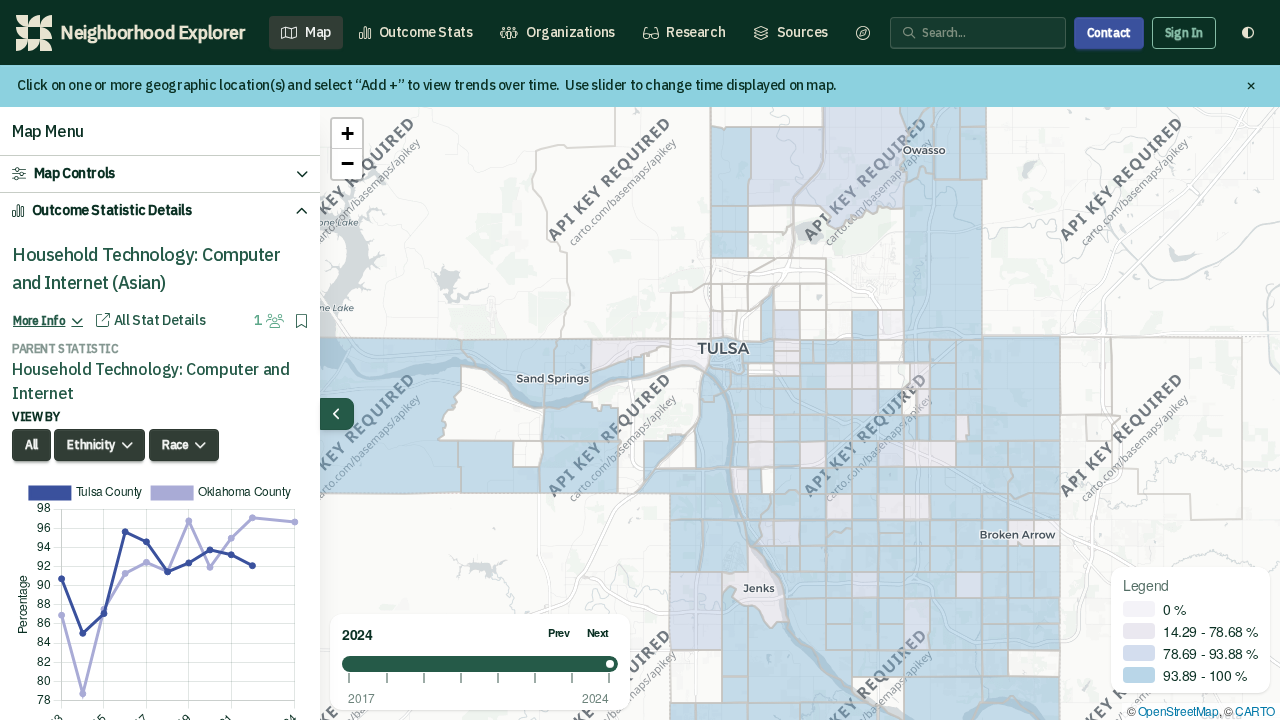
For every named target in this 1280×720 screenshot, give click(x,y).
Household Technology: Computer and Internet (150, 381)
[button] (347, 134)
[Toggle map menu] (337, 414)
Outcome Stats (426, 32)
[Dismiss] (1251, 86)
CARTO (1255, 710)
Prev (558, 632)
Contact (1109, 32)
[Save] (301, 321)
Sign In (1184, 32)
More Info (39, 320)
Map (318, 32)
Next (598, 632)
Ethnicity (90, 444)
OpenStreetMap (1178, 710)
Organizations (570, 32)
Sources (802, 32)
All (31, 444)
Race (175, 444)
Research (695, 32)
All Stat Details (159, 320)
